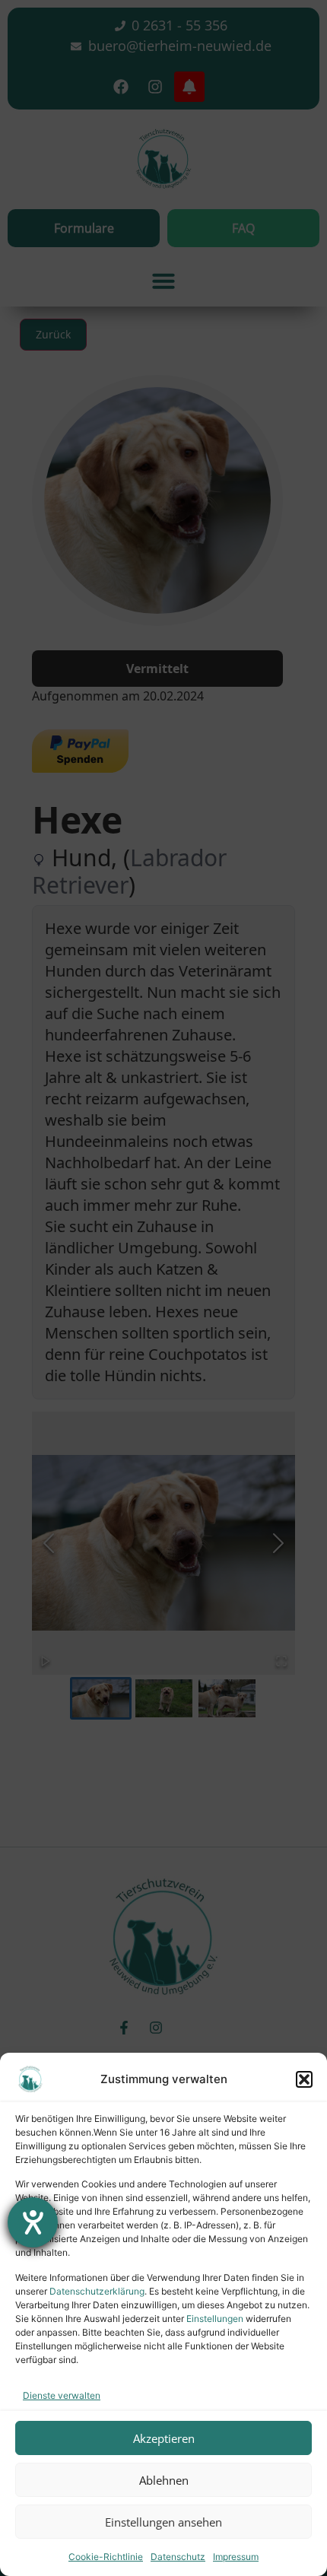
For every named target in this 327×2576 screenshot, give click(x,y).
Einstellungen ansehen (163, 2522)
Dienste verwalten (62, 2395)
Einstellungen (215, 2319)
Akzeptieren (164, 2438)
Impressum (236, 2557)
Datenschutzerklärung (97, 2291)
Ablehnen (164, 2480)
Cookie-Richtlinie (106, 2557)
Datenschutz (178, 2557)
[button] (304, 2079)
